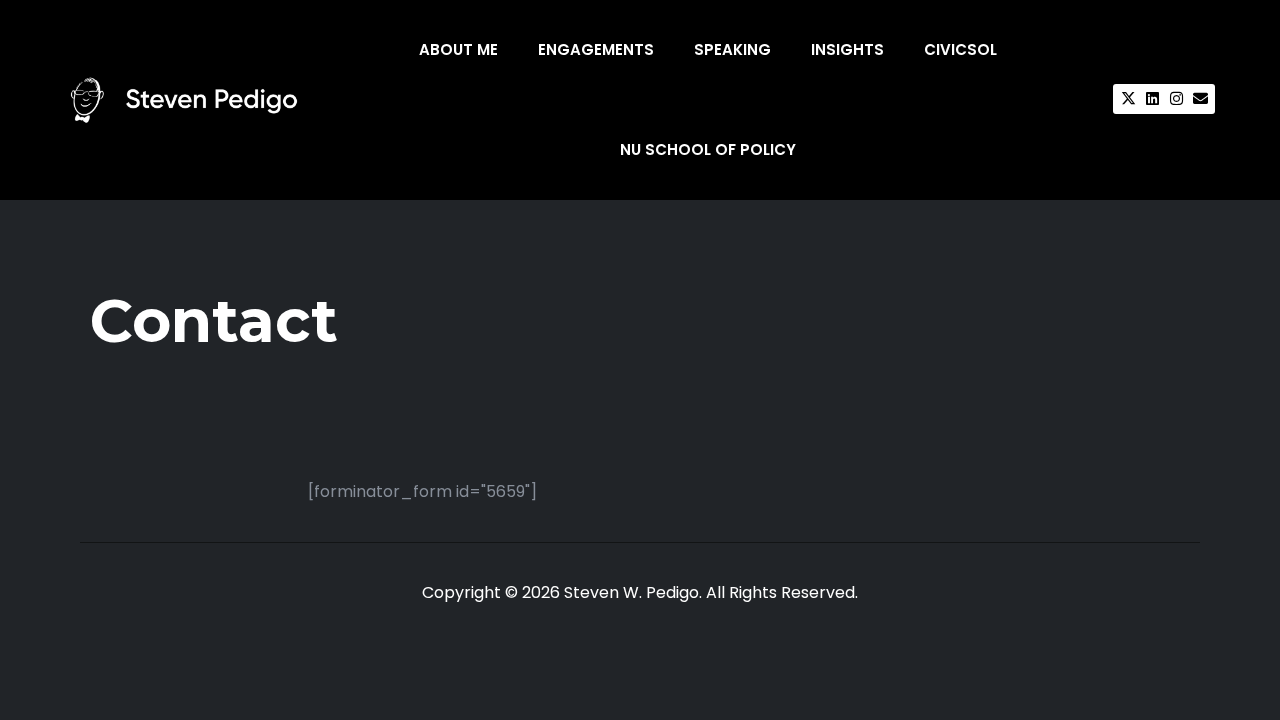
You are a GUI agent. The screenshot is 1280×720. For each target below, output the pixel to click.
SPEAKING (732, 49)
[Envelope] (1200, 99)
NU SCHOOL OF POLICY (708, 149)
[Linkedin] (1152, 99)
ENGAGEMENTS (596, 49)
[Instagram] (1176, 99)
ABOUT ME (458, 49)
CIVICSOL (960, 49)
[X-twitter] (1128, 99)
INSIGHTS (847, 49)
